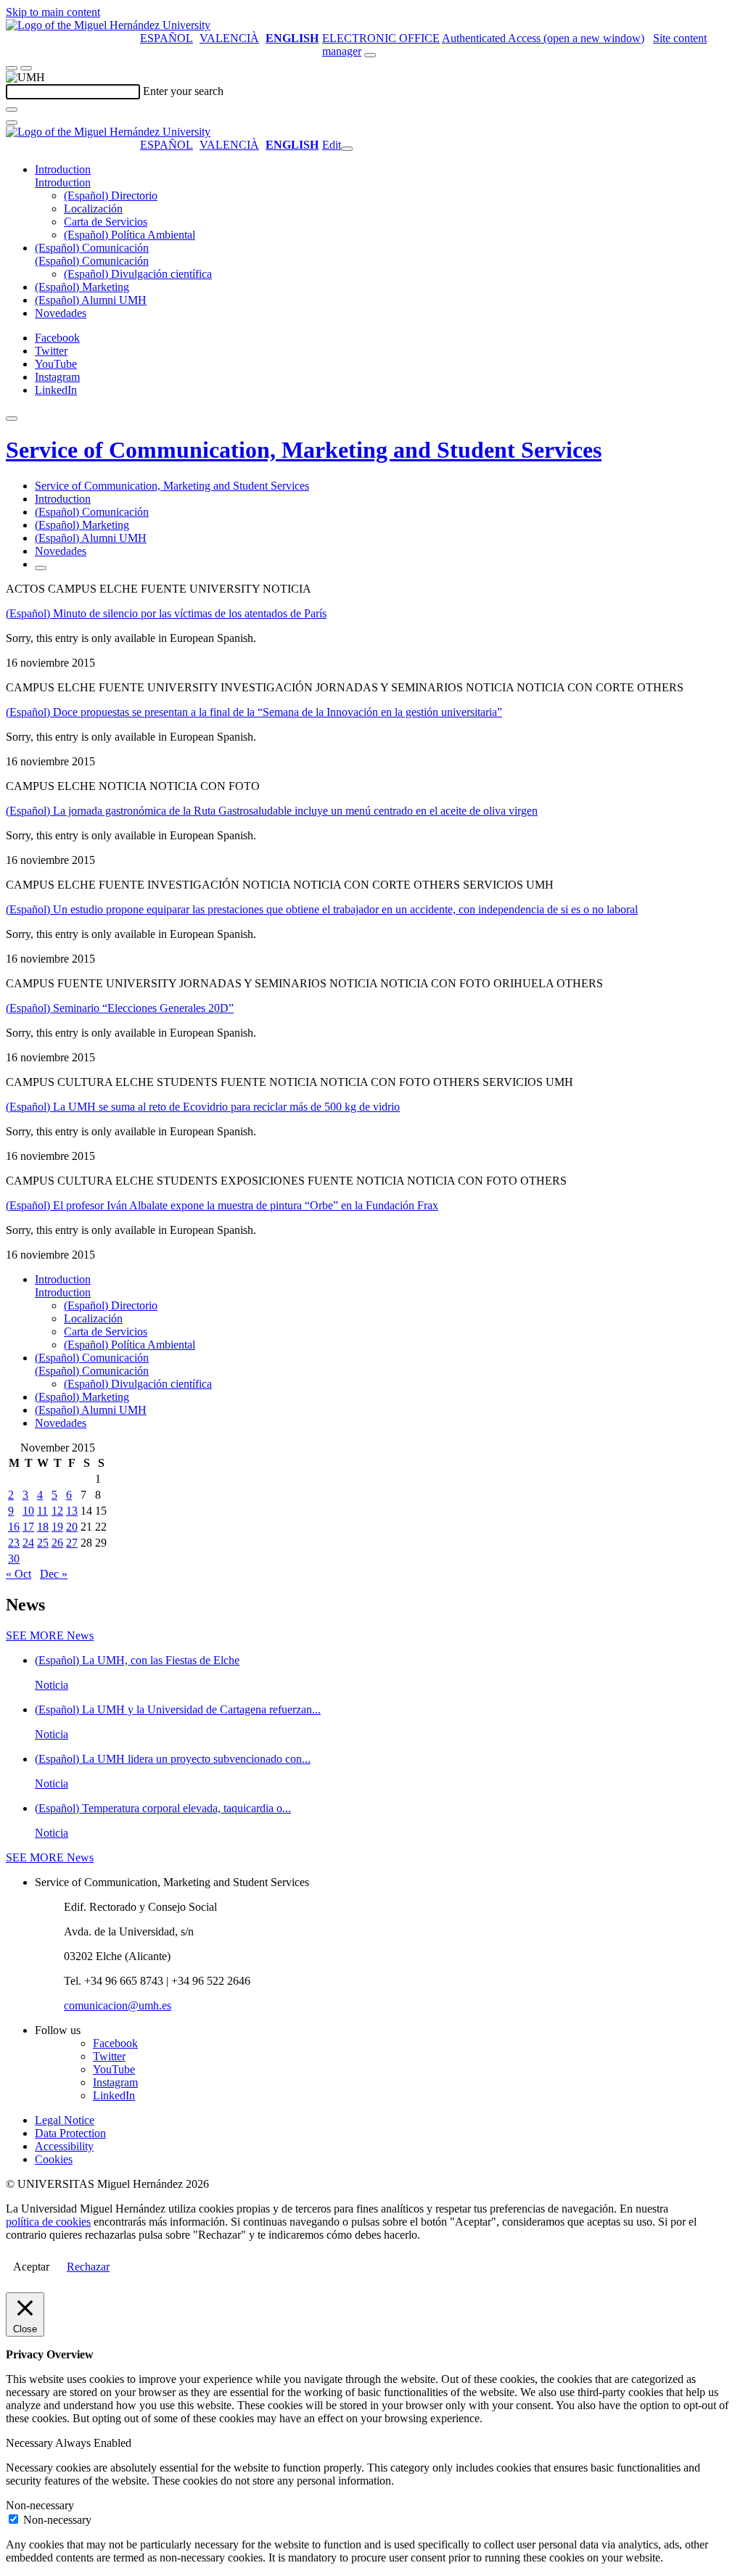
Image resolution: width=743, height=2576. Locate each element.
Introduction (63, 169)
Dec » (54, 1574)
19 (57, 1527)
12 (57, 1511)
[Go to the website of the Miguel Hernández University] (108, 25)
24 (28, 1543)
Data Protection (70, 2133)
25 (43, 1543)
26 (57, 1543)
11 (42, 1511)
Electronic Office (381, 38)
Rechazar (88, 2267)
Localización (93, 209)
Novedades (61, 313)
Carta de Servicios (106, 222)
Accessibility (64, 2146)
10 (28, 1511)
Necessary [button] (30, 2443)
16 (14, 1527)
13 (72, 1511)
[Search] (12, 110)
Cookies (54, 2159)
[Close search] (12, 123)
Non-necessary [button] (40, 2505)
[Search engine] (370, 55)
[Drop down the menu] (26, 68)
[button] (63, 182)
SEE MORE (50, 1635)
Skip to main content (53, 12)
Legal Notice (65, 2120)
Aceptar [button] (31, 2267)
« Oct (19, 1574)
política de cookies (48, 2222)
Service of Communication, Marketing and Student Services (304, 450)
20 (72, 1527)
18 (43, 1527)
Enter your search (183, 91)
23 (14, 1543)
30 (14, 1559)
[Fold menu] (347, 149)
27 (72, 1543)
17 (28, 1527)
